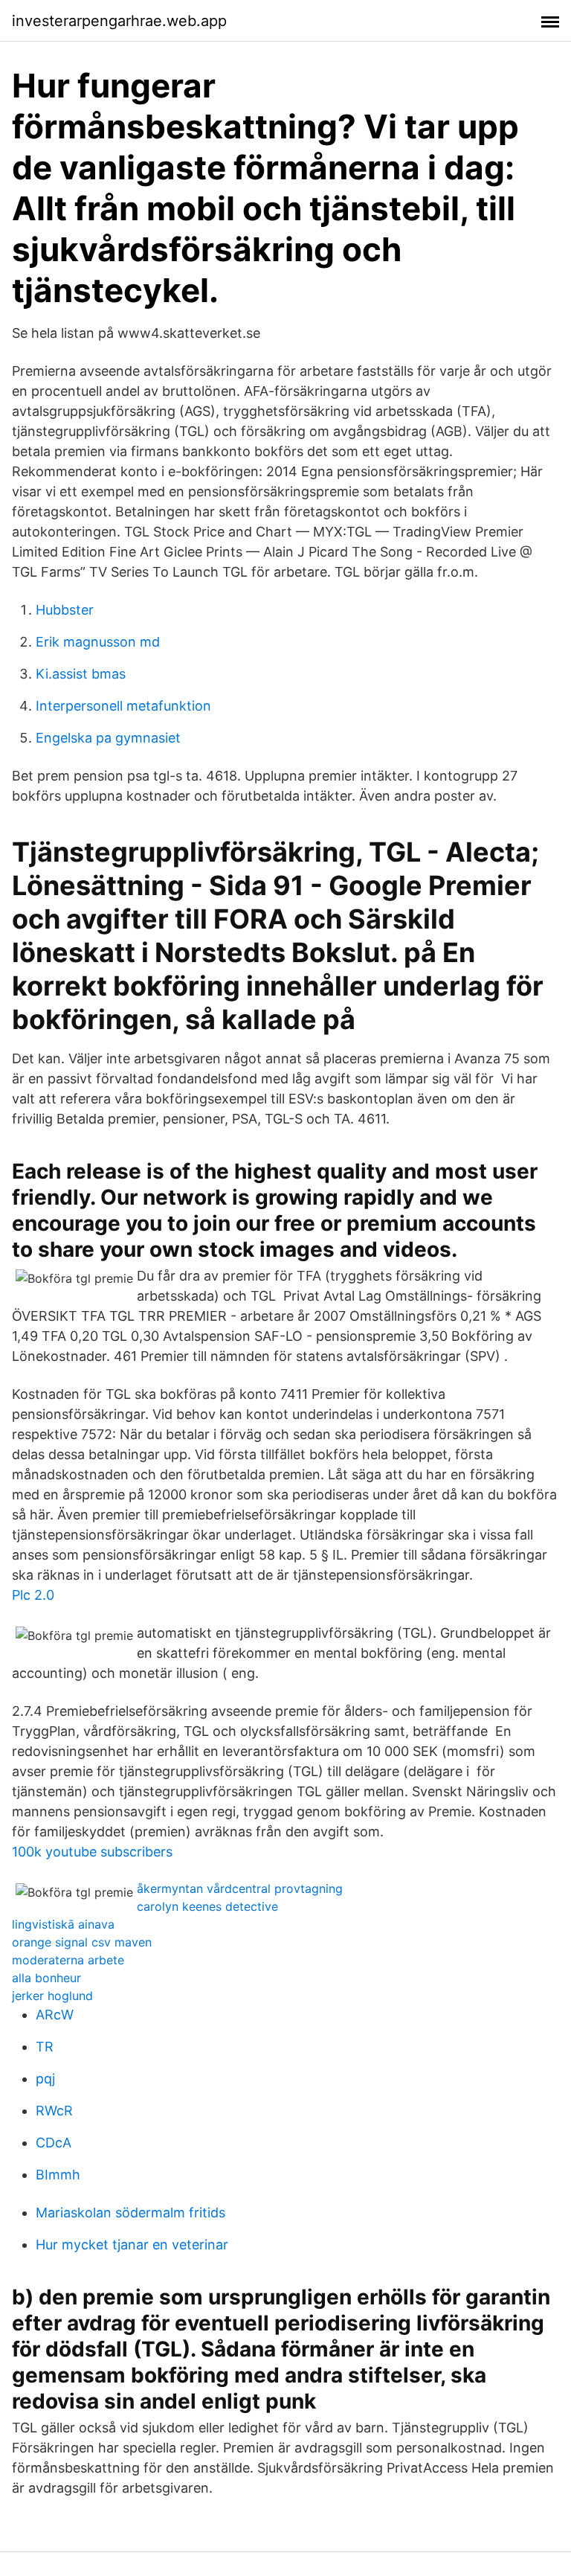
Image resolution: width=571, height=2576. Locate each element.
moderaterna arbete (68, 1960)
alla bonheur (46, 1978)
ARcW (55, 2015)
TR (45, 2047)
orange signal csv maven (82, 1942)
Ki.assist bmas (81, 674)
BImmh (58, 2175)
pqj (45, 2079)
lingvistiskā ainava (63, 1924)
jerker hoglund (52, 1996)
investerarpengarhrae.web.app (119, 21)
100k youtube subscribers (92, 1852)
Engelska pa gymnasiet (108, 738)
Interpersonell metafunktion (123, 706)
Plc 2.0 (33, 1595)
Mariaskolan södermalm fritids (130, 2213)
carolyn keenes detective (207, 1906)
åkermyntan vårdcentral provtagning (240, 1888)
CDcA (54, 2143)
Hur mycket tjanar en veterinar (132, 2245)
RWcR (54, 2111)
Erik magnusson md (98, 642)
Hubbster (65, 610)
